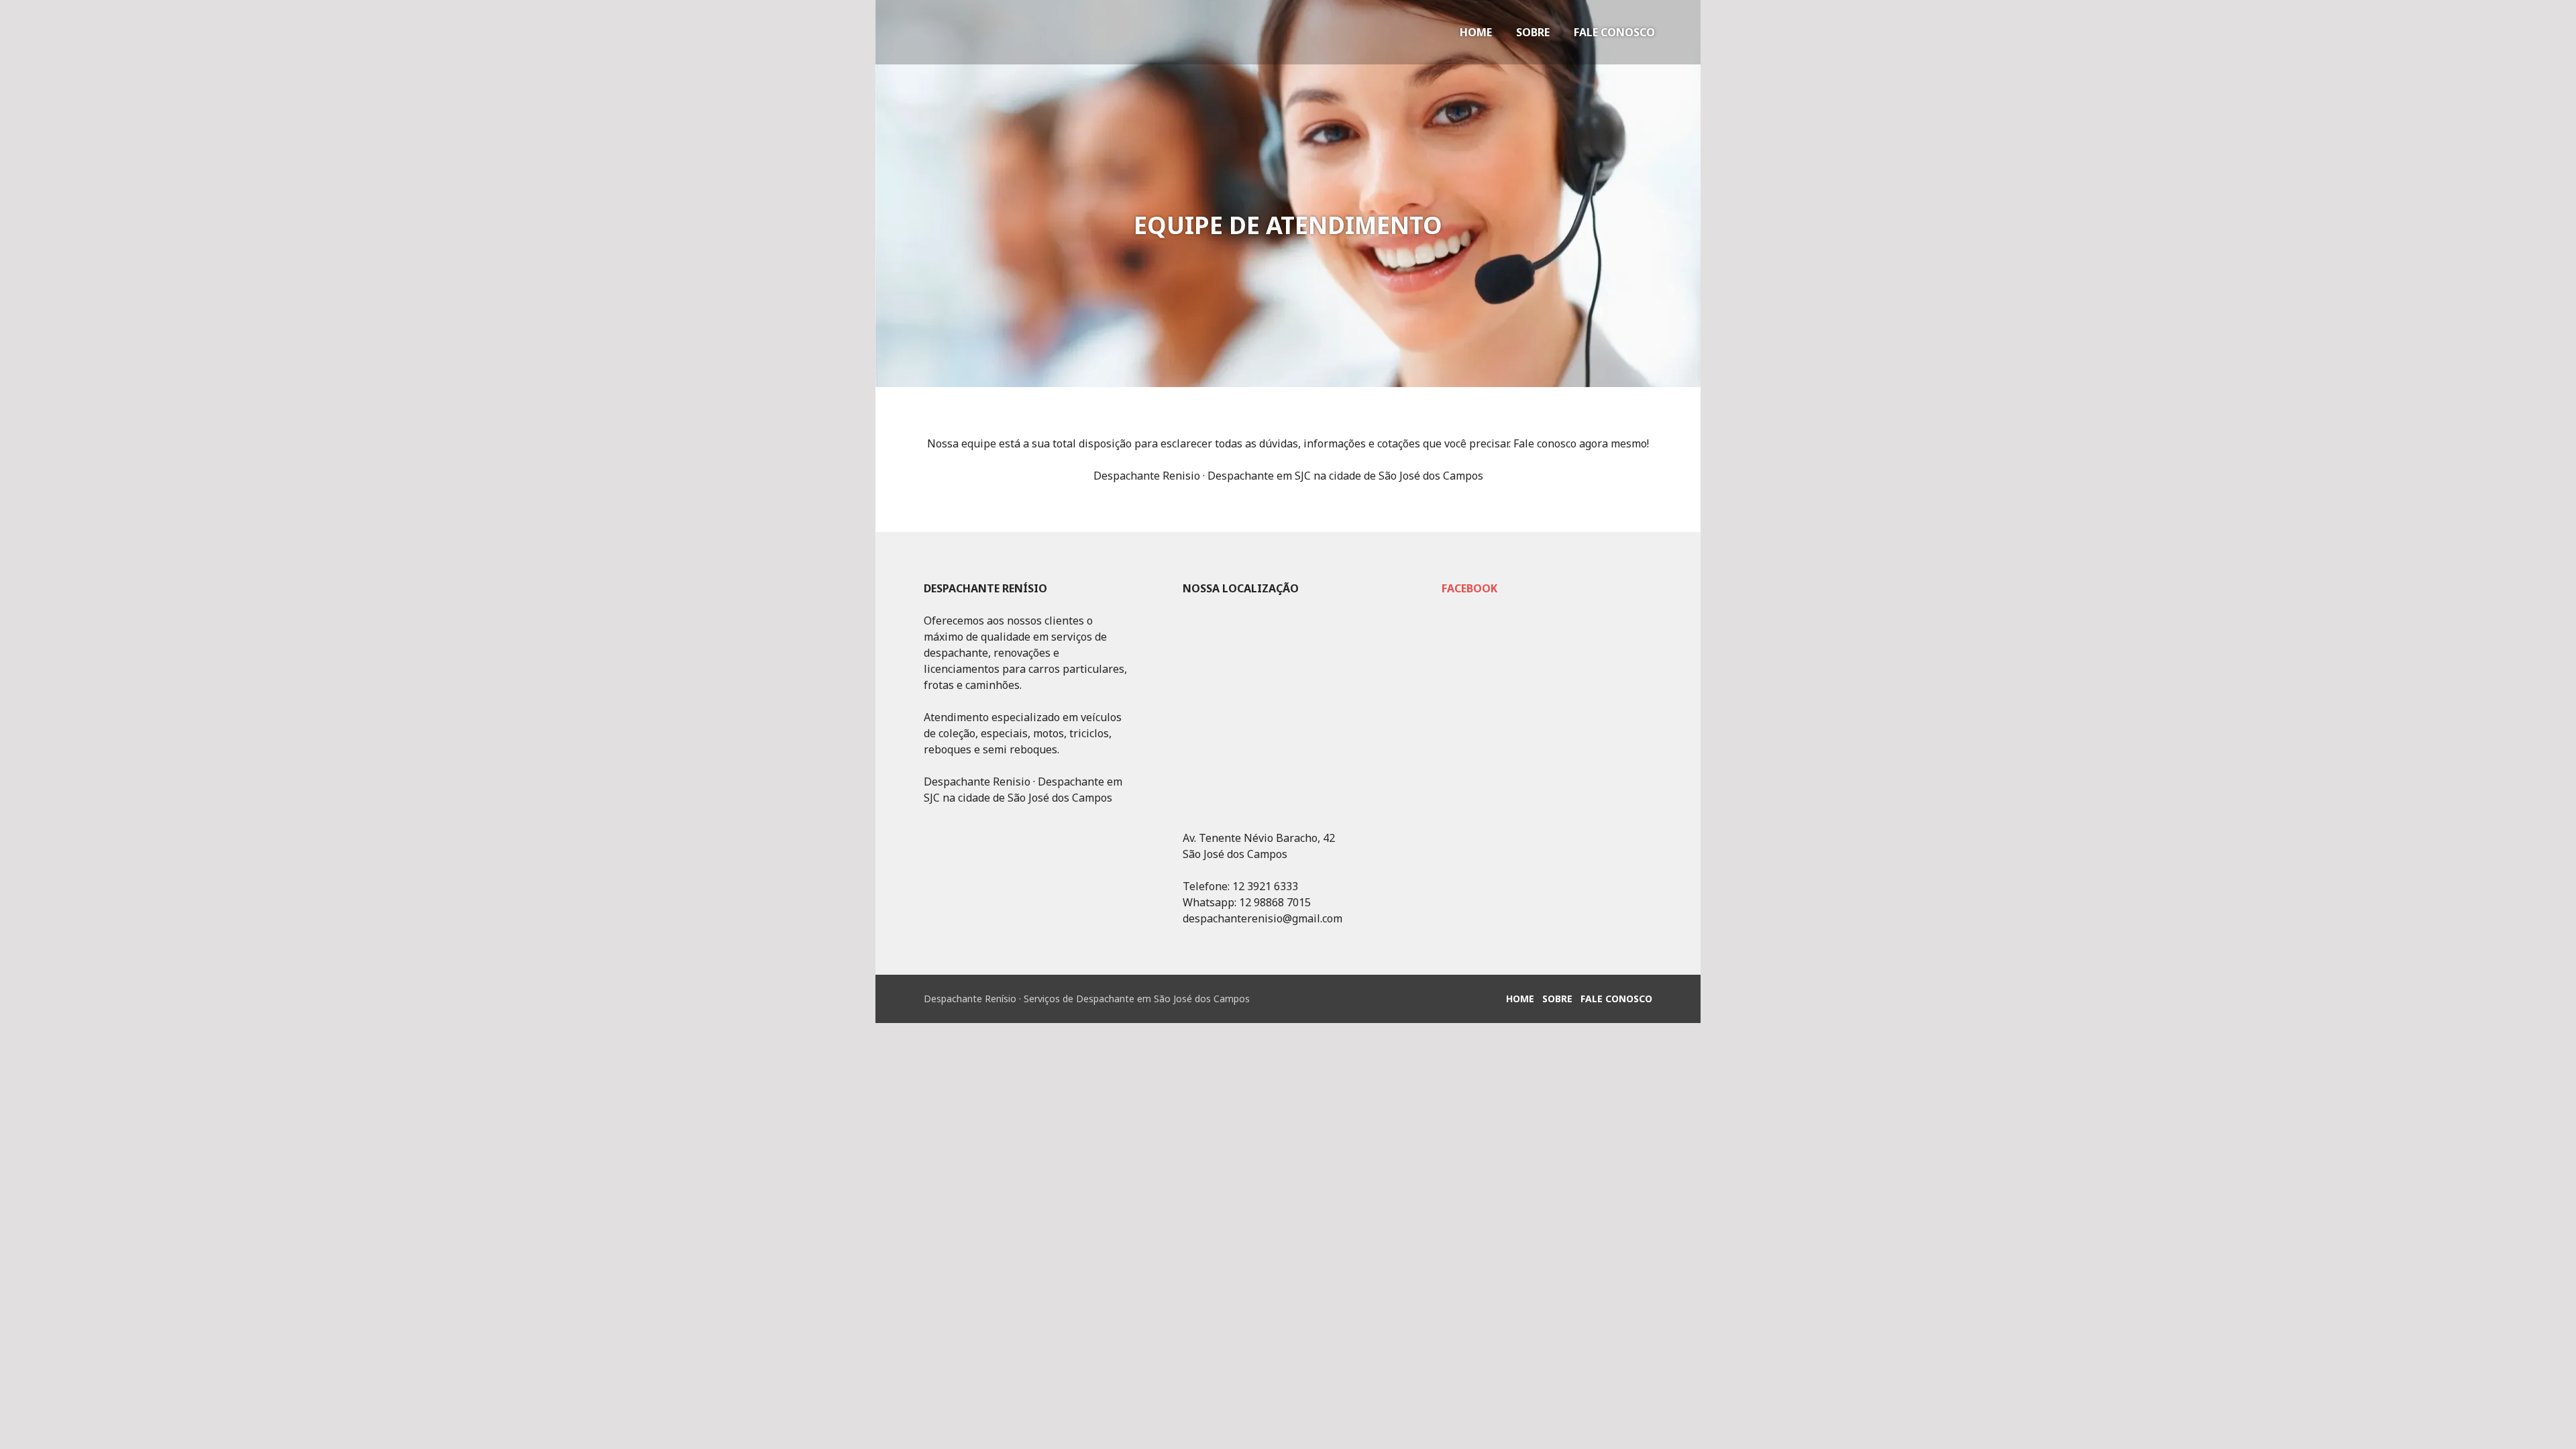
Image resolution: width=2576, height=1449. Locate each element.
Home (1476, 32)
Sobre (1533, 32)
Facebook (1469, 588)
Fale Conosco (1614, 32)
